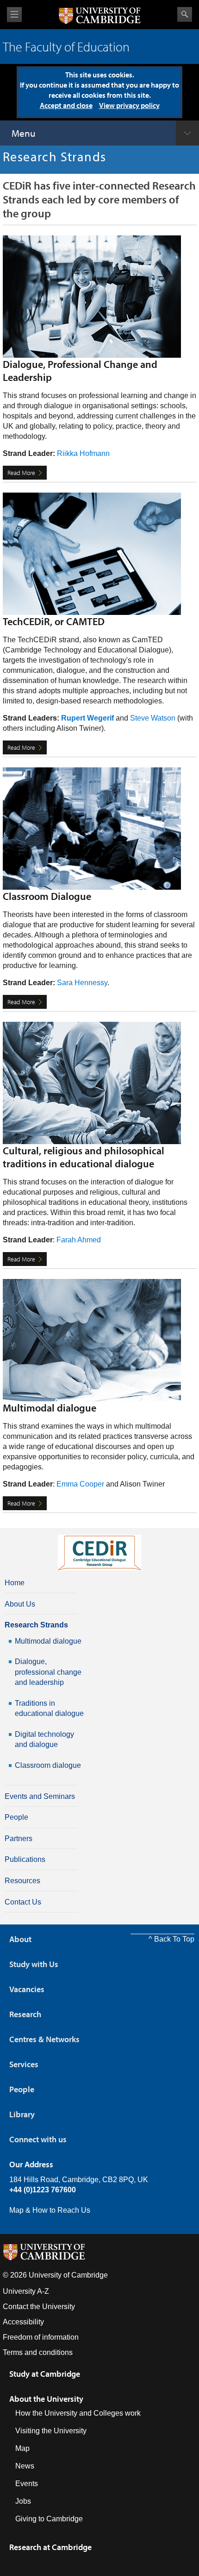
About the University (46, 2399)
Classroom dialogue (48, 1765)
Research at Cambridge (50, 2547)
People (16, 1817)
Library (22, 2114)
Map (22, 2448)
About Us (20, 1604)
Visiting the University (51, 2431)
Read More (21, 473)
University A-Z (26, 2291)
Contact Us (23, 1902)
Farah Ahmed (79, 1240)
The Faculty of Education (66, 47)
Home (15, 1583)
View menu (14, 15)
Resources (22, 1881)
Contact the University (39, 2307)
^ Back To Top (171, 1939)
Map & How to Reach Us (50, 2210)
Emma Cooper (80, 1484)
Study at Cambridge (45, 2374)
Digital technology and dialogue (44, 1739)
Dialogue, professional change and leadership (48, 1672)
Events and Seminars (40, 1796)
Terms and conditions (38, 2352)
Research (25, 2014)
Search (185, 14)
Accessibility (23, 2322)
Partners (19, 1839)
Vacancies (27, 1989)
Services (24, 2064)
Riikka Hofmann (83, 453)
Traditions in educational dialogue (49, 1708)
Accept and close (66, 105)
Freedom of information (41, 2337)
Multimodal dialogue (48, 1641)
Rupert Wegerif (87, 718)
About (20, 1939)
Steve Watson (153, 718)
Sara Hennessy (82, 983)
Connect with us (38, 2139)
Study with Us (34, 1964)
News (25, 2466)
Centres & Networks (44, 2039)
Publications (25, 1859)
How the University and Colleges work (78, 2413)
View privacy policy (129, 105)
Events (27, 2484)
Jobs (23, 2501)
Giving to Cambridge (49, 2519)
